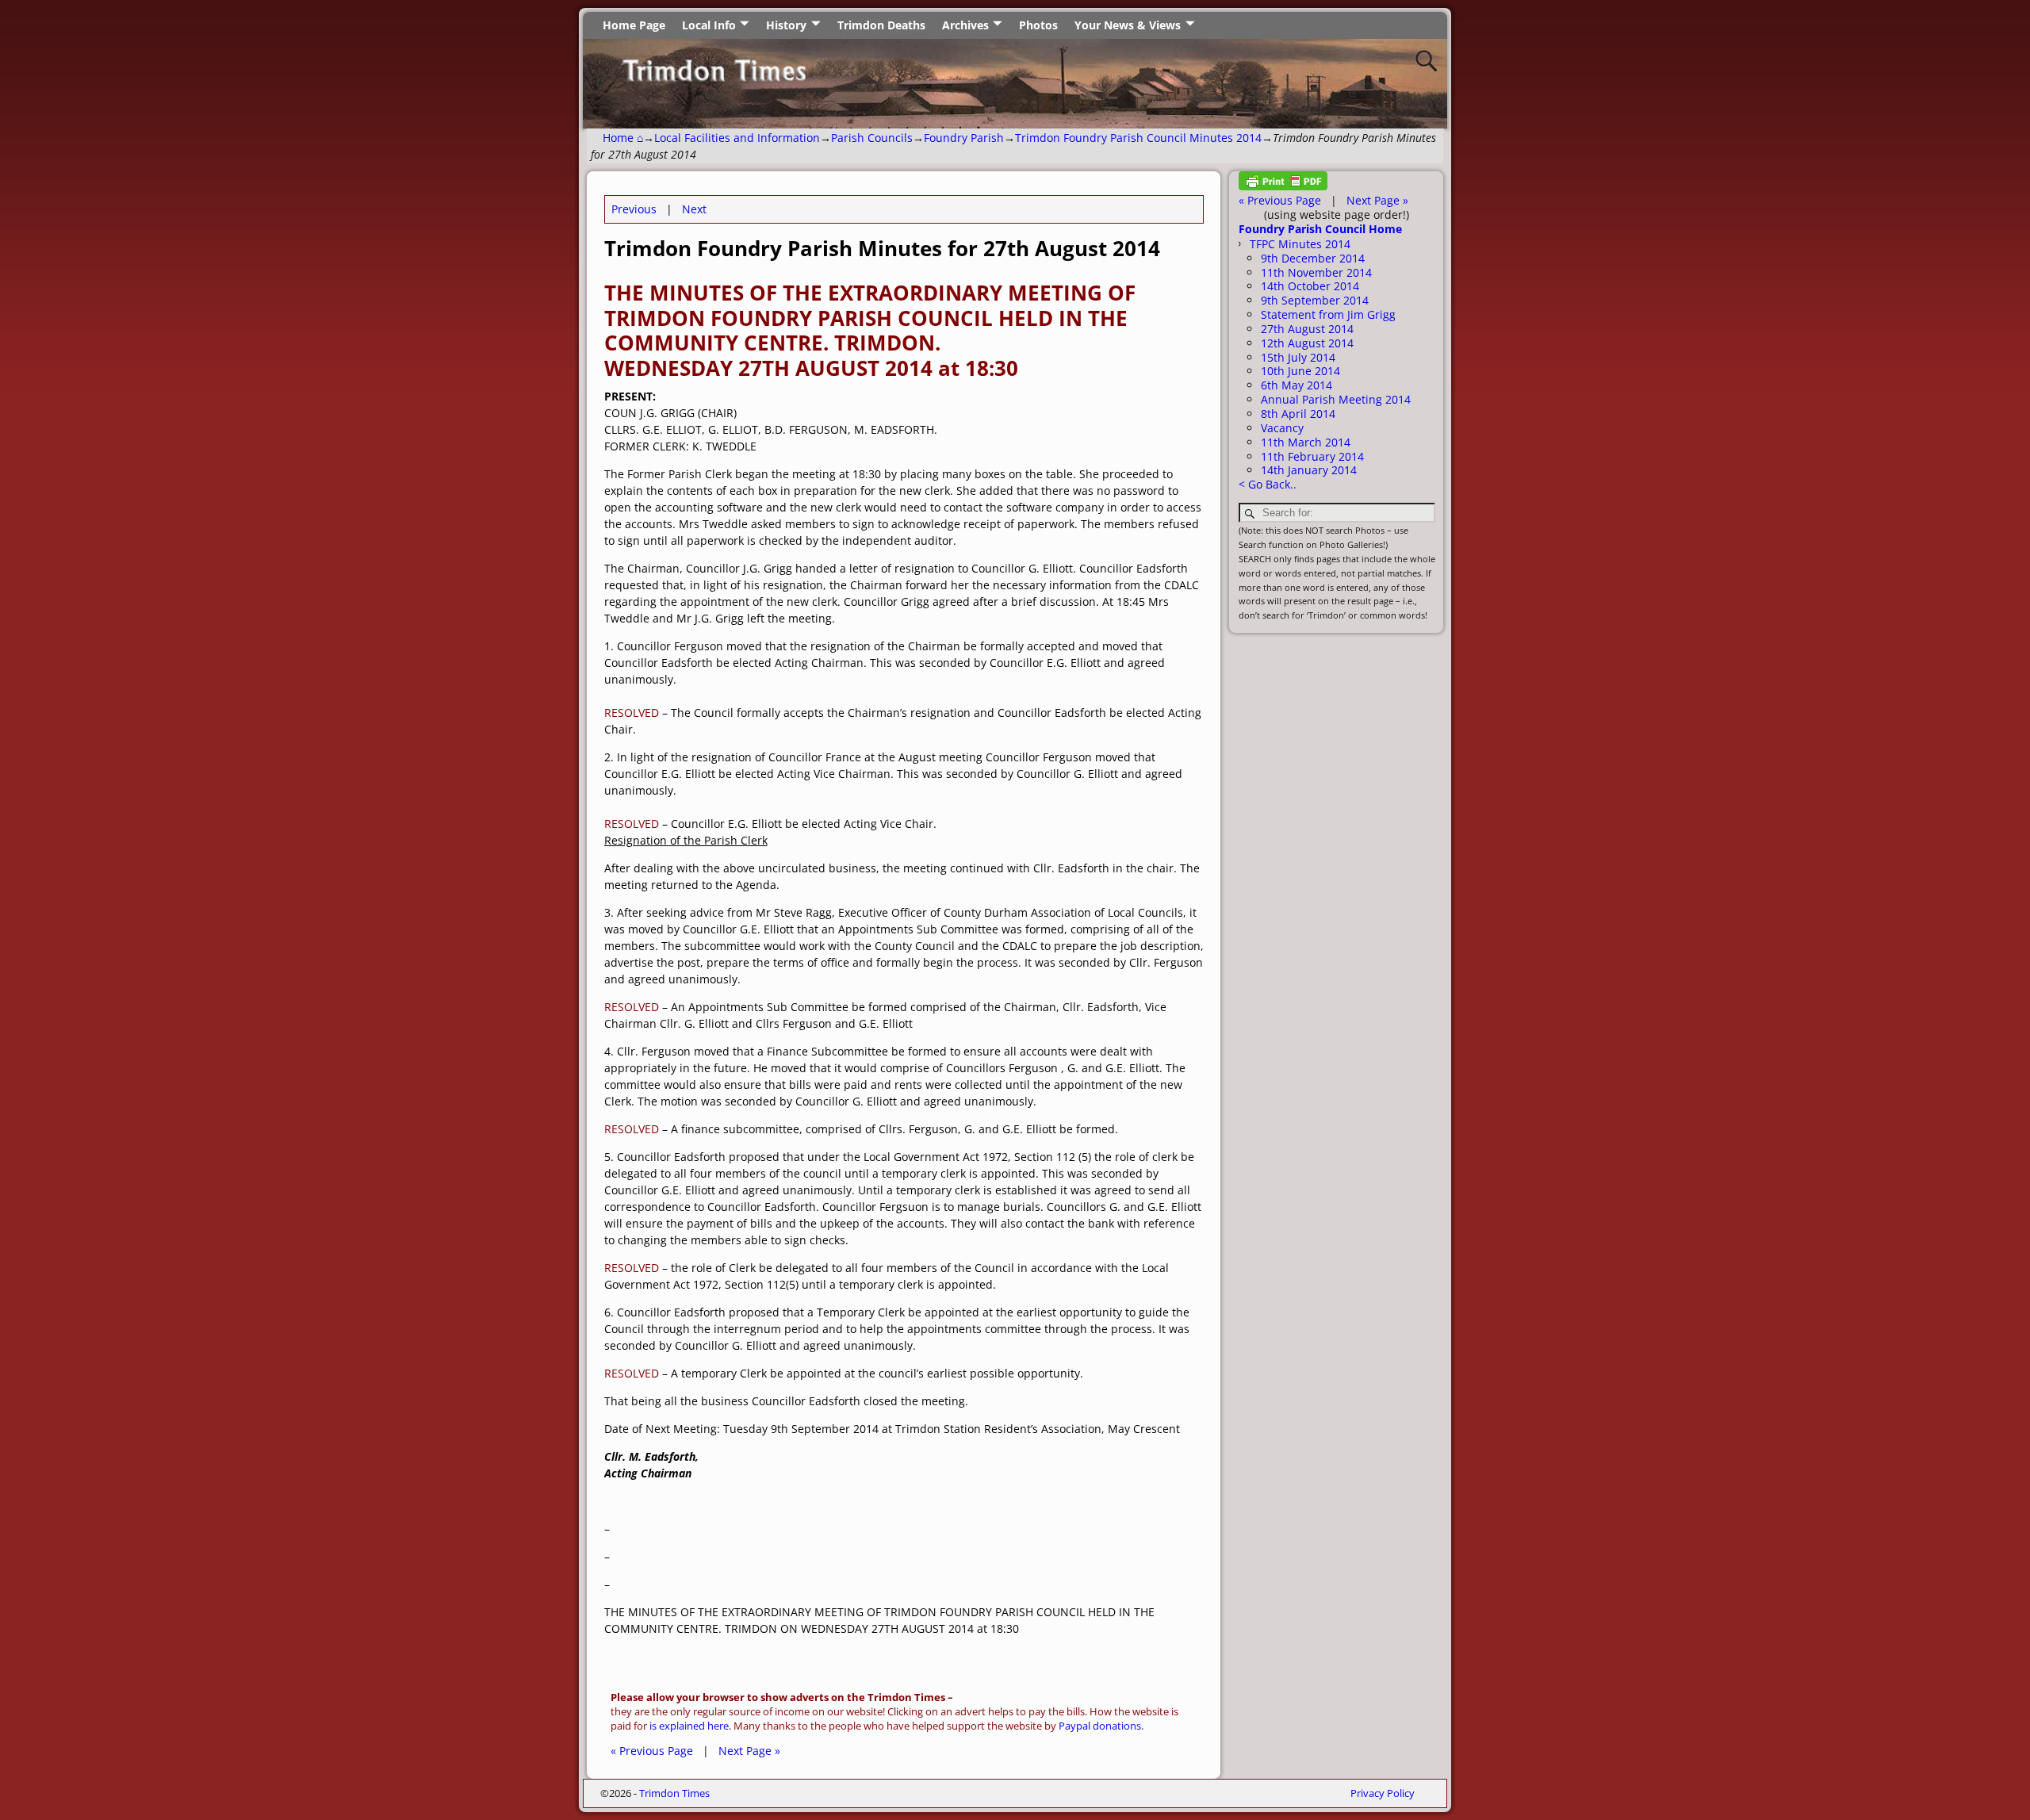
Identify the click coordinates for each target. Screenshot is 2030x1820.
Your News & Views (1128, 25)
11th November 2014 (1316, 272)
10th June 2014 (1300, 371)
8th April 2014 (1298, 414)
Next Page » (749, 1751)
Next (694, 209)
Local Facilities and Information (737, 138)
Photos (1038, 25)
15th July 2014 (1298, 357)
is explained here (689, 1726)
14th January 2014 (1309, 470)
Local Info (709, 25)
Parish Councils (872, 138)
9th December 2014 (1313, 258)
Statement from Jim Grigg (1328, 314)
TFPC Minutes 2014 (1300, 244)
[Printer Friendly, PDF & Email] (1283, 186)
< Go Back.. (1268, 484)
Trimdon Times (674, 1793)
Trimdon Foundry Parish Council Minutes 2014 (1138, 138)
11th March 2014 (1306, 442)
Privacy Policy (1383, 1793)
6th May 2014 (1297, 385)
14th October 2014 (1310, 286)
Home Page (634, 25)
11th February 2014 (1312, 456)
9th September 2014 (1315, 300)
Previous (634, 209)
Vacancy (1282, 428)
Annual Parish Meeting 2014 (1336, 399)
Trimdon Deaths (881, 25)
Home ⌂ (623, 138)
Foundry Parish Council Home (1320, 229)
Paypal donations (1100, 1726)
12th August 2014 (1307, 343)
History (786, 25)
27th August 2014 (1307, 329)
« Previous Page (652, 1751)
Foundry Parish (964, 138)
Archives (965, 25)
